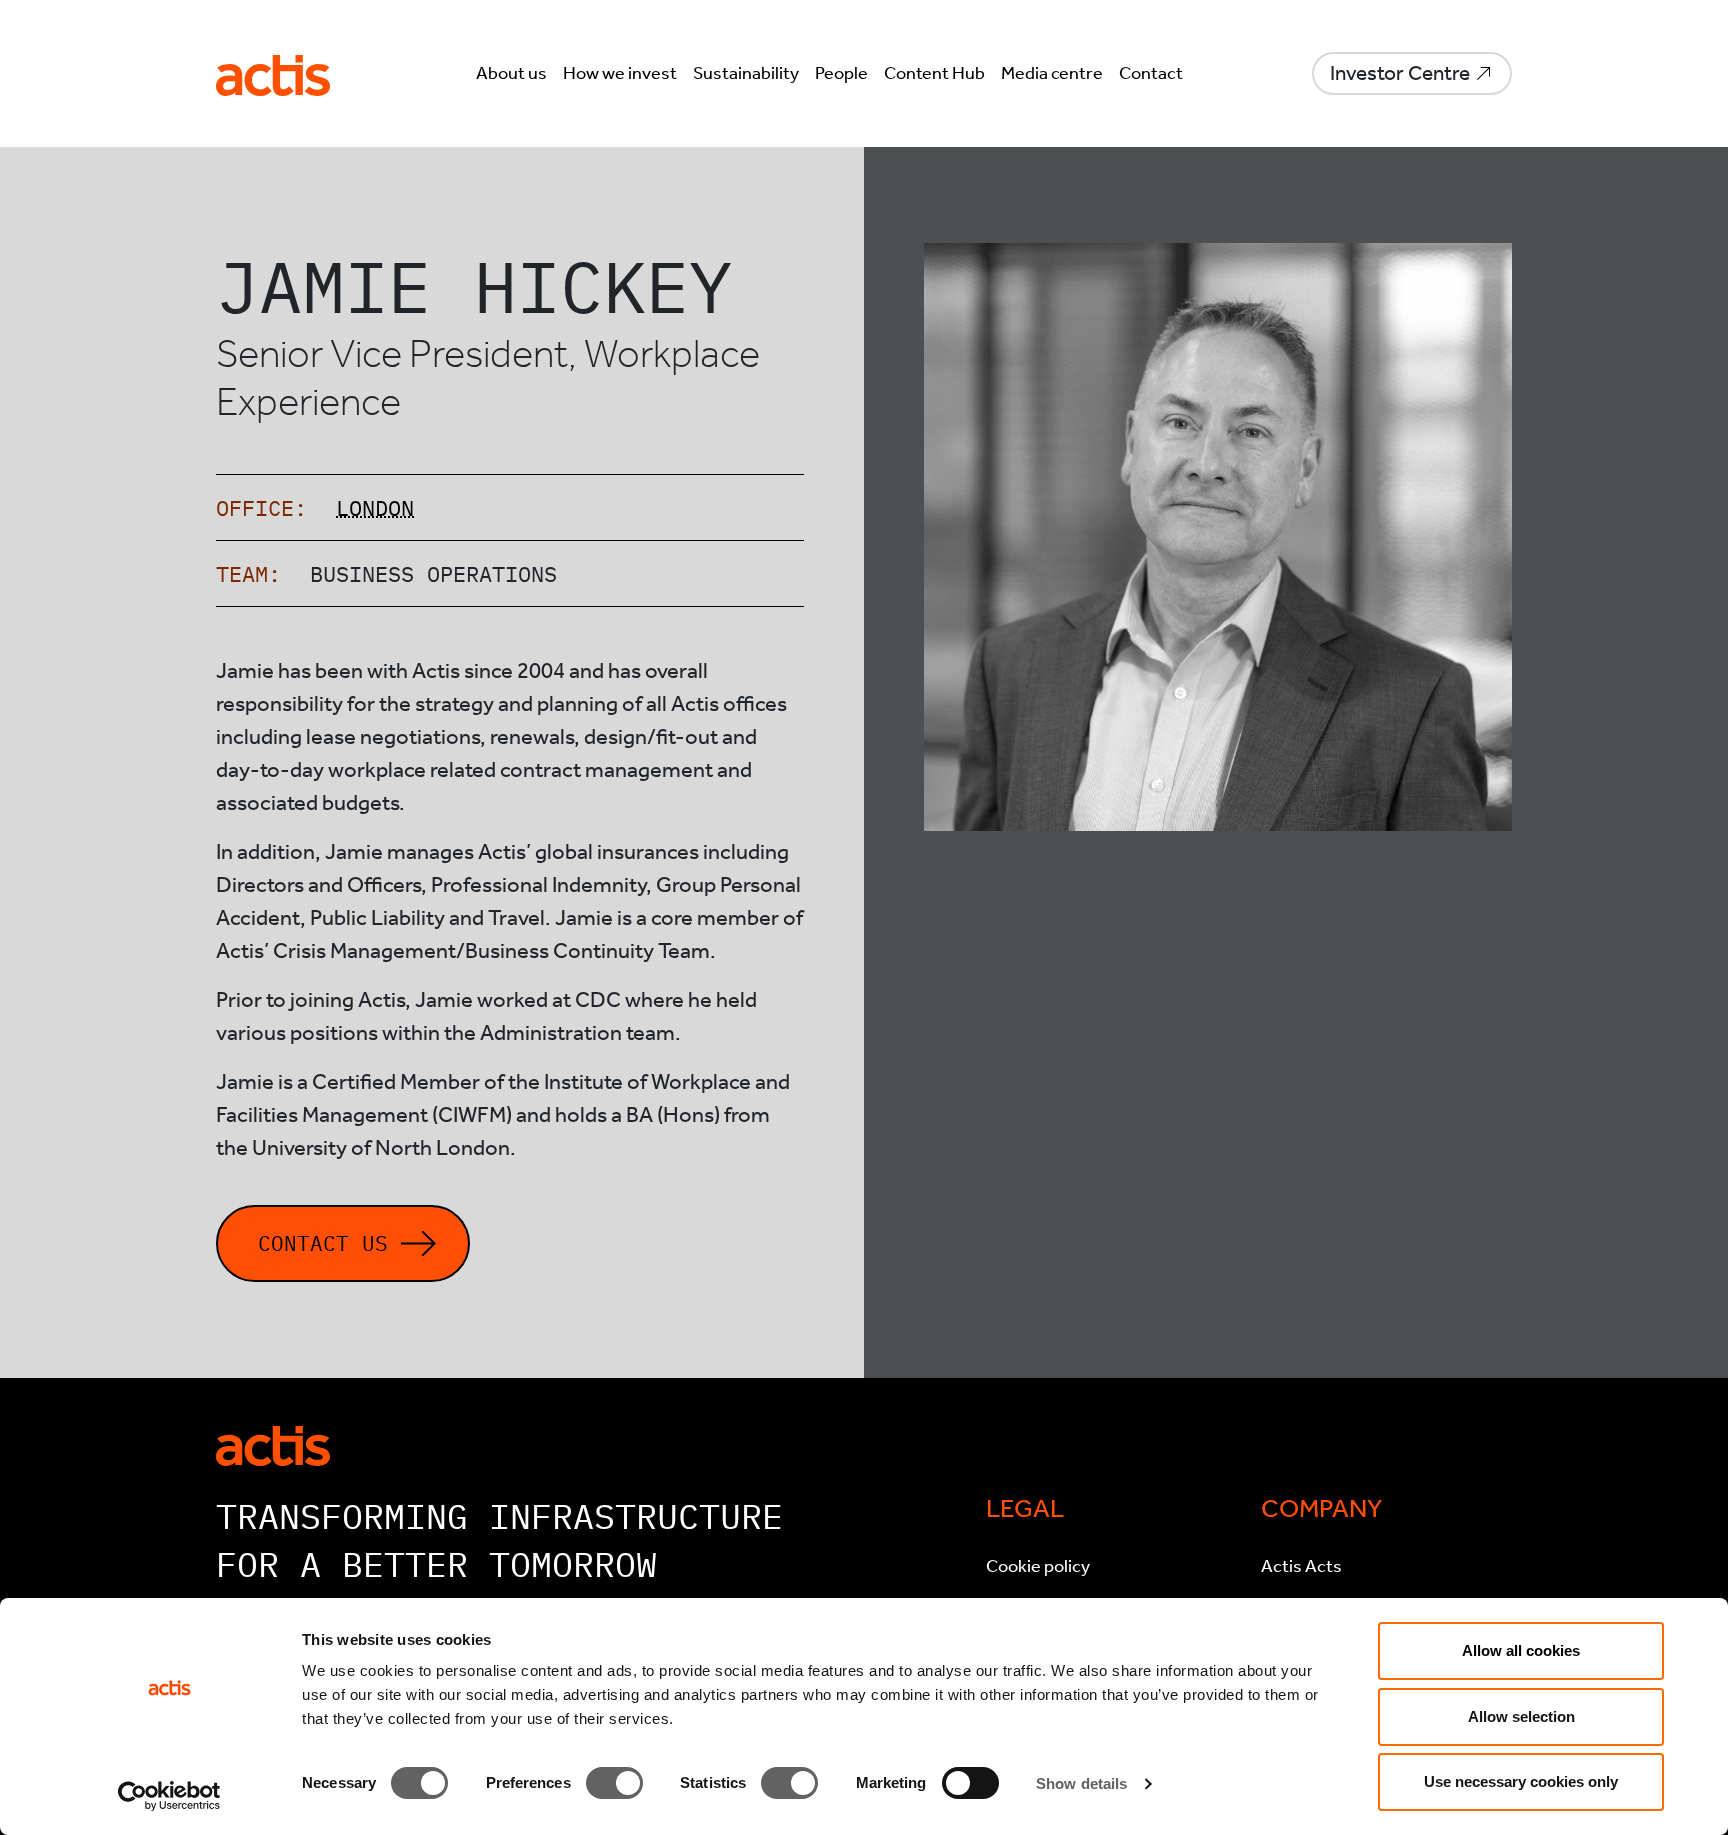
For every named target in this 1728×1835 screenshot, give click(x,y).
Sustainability (746, 73)
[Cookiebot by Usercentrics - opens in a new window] (169, 1796)
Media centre (1052, 73)
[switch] (614, 1783)
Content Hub (934, 73)
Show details (1081, 1783)
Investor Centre (1400, 73)
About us (511, 73)
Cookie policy (1038, 1566)
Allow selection (1521, 1716)
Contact (1151, 73)
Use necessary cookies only (1521, 1781)
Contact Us (323, 1243)
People (841, 73)
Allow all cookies (1521, 1650)
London (375, 507)
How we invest (620, 73)
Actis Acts (1301, 1566)
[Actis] (273, 1444)
